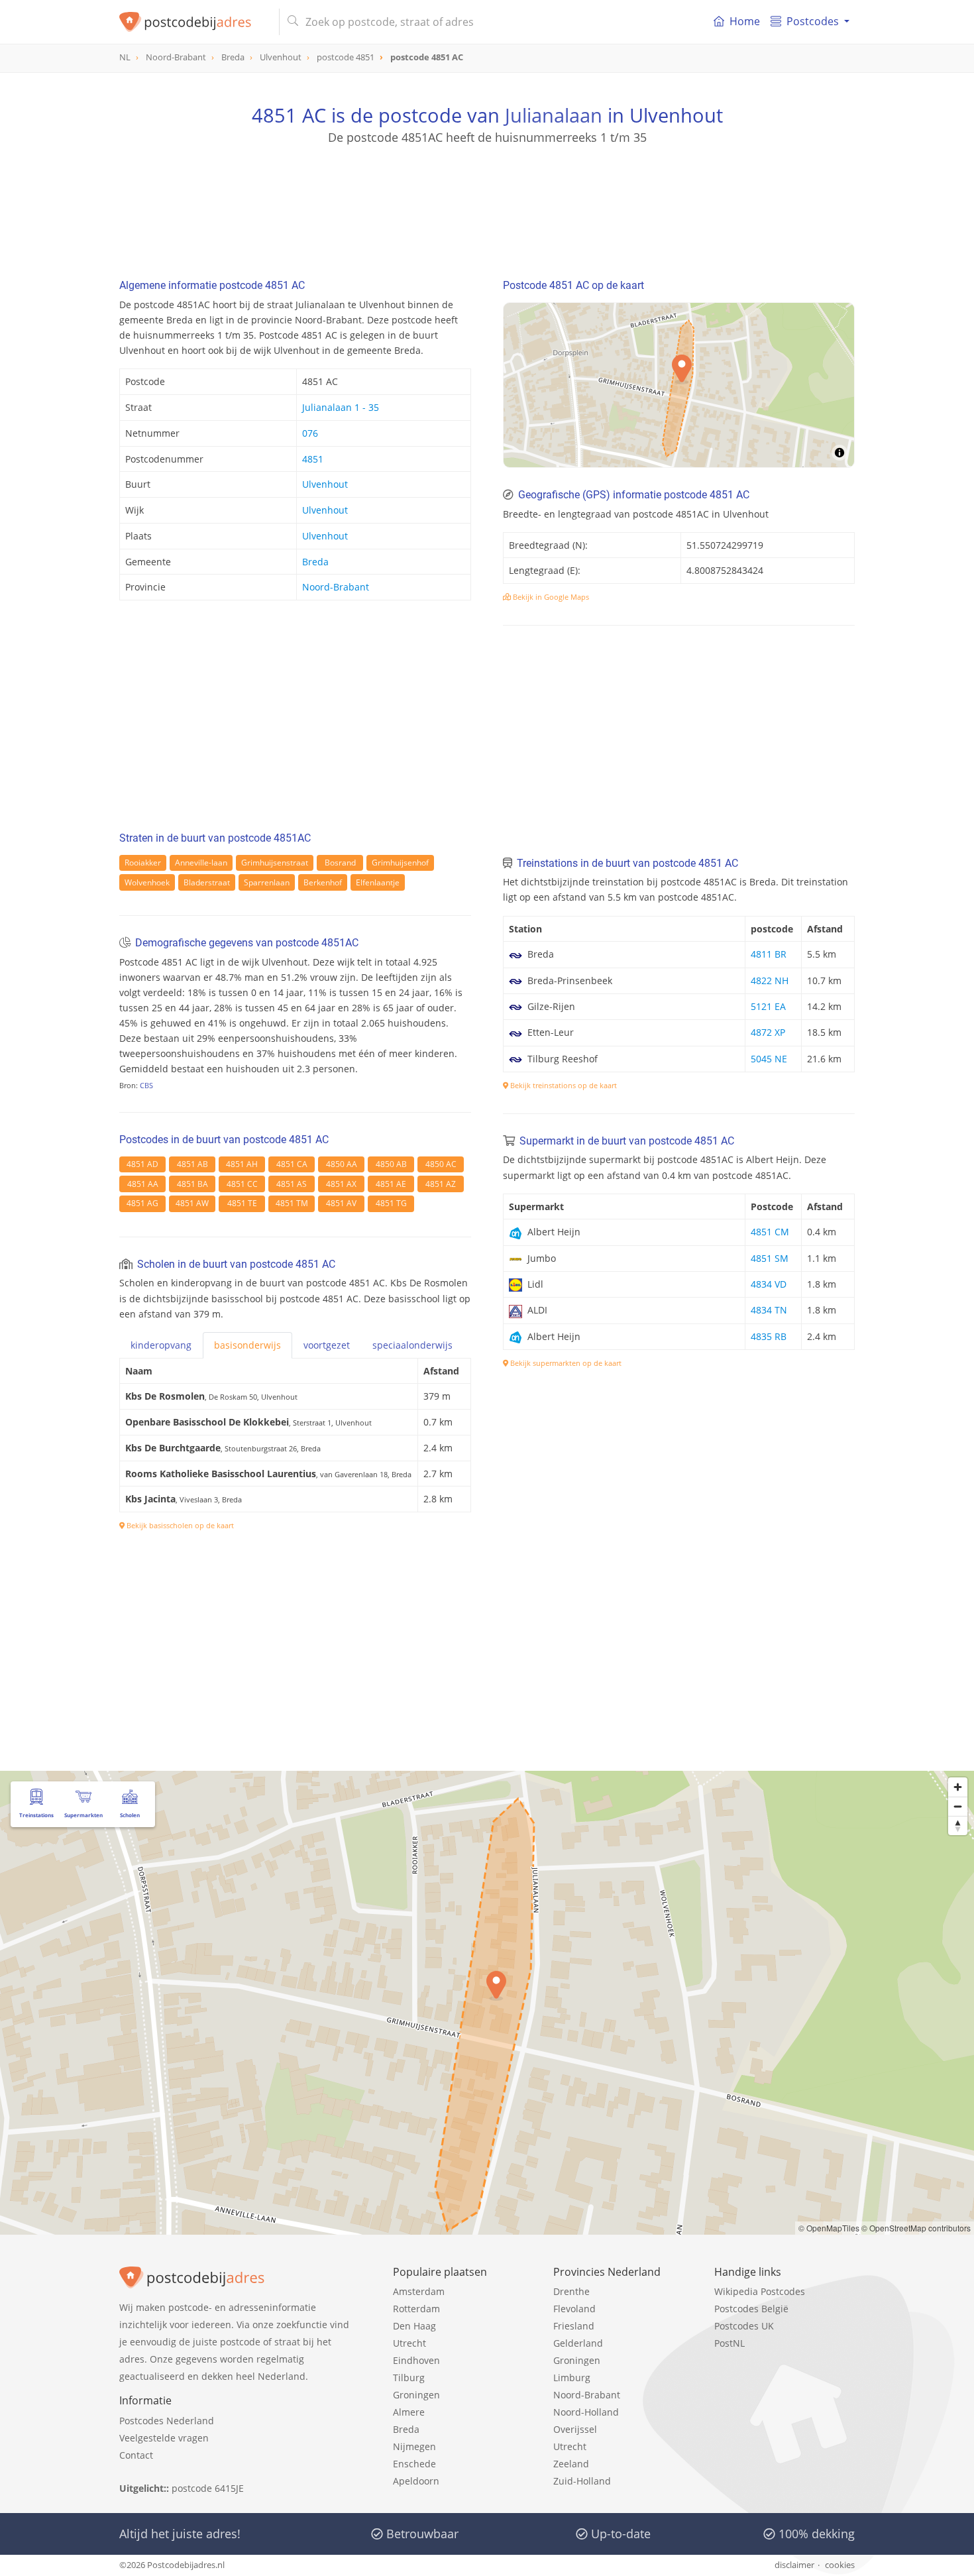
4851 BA (192, 1184)
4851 (313, 459)
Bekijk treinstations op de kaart (563, 1085)
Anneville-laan (201, 863)
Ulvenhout (325, 484)
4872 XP (768, 1032)
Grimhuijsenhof (400, 863)
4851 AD (142, 1164)
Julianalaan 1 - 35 (341, 407)
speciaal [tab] (412, 1345)
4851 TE (242, 1203)
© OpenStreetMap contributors (916, 2228)
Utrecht (409, 2343)
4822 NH (770, 980)
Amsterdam (419, 2291)
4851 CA (292, 1164)
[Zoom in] (958, 1787)
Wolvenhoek (147, 882)
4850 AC (441, 1164)
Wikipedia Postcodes (760, 2291)
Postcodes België (751, 2309)
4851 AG (142, 1203)
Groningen (416, 2395)
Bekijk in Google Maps (550, 597)
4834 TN (769, 1310)
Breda (315, 562)
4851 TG (391, 1203)
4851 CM (770, 1232)
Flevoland (574, 2309)
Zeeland (571, 2464)
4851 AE (391, 1184)
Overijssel (575, 2429)
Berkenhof (323, 882)
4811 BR (769, 954)
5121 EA (768, 1006)
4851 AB (192, 1164)
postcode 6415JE (208, 2488)
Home (745, 21)
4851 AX (341, 1184)
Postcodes (813, 21)
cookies (840, 2565)
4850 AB (391, 1164)
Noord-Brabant (336, 587)
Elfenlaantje (378, 882)
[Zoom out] (958, 1806)
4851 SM (770, 1258)
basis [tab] (247, 1345)
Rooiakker (143, 863)
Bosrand (340, 863)
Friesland (574, 2326)
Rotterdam (416, 2309)
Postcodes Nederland (167, 2421)
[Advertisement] (487, 205)
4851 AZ (441, 1184)
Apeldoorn (416, 2481)
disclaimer (794, 2565)
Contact (136, 2455)
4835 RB (769, 1336)
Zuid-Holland (582, 2481)
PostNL (730, 2343)
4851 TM (292, 1203)
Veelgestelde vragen (164, 2438)
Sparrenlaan (267, 882)
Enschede (414, 2464)
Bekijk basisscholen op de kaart (179, 1525)
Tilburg (409, 2378)
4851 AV (341, 1203)
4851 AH (242, 1164)
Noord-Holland (586, 2412)
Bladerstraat (207, 882)
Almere (409, 2412)
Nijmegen (414, 2446)
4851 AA (143, 1184)
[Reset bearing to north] (958, 1825)
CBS (146, 1085)
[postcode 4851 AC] (194, 22)
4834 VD (769, 1284)
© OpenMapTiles (829, 2228)
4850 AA (342, 1164)
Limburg (572, 2378)
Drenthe (571, 2291)
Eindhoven (416, 2360)
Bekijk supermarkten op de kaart (565, 1363)
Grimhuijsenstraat (275, 863)
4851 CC (242, 1184)
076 (310, 433)
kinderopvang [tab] (161, 1345)
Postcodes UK (744, 2326)
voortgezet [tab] (327, 1345)
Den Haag (414, 2326)
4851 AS (292, 1184)
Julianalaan (554, 115)
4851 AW (192, 1203)
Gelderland (578, 2343)
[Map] (679, 385)
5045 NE (769, 1059)
